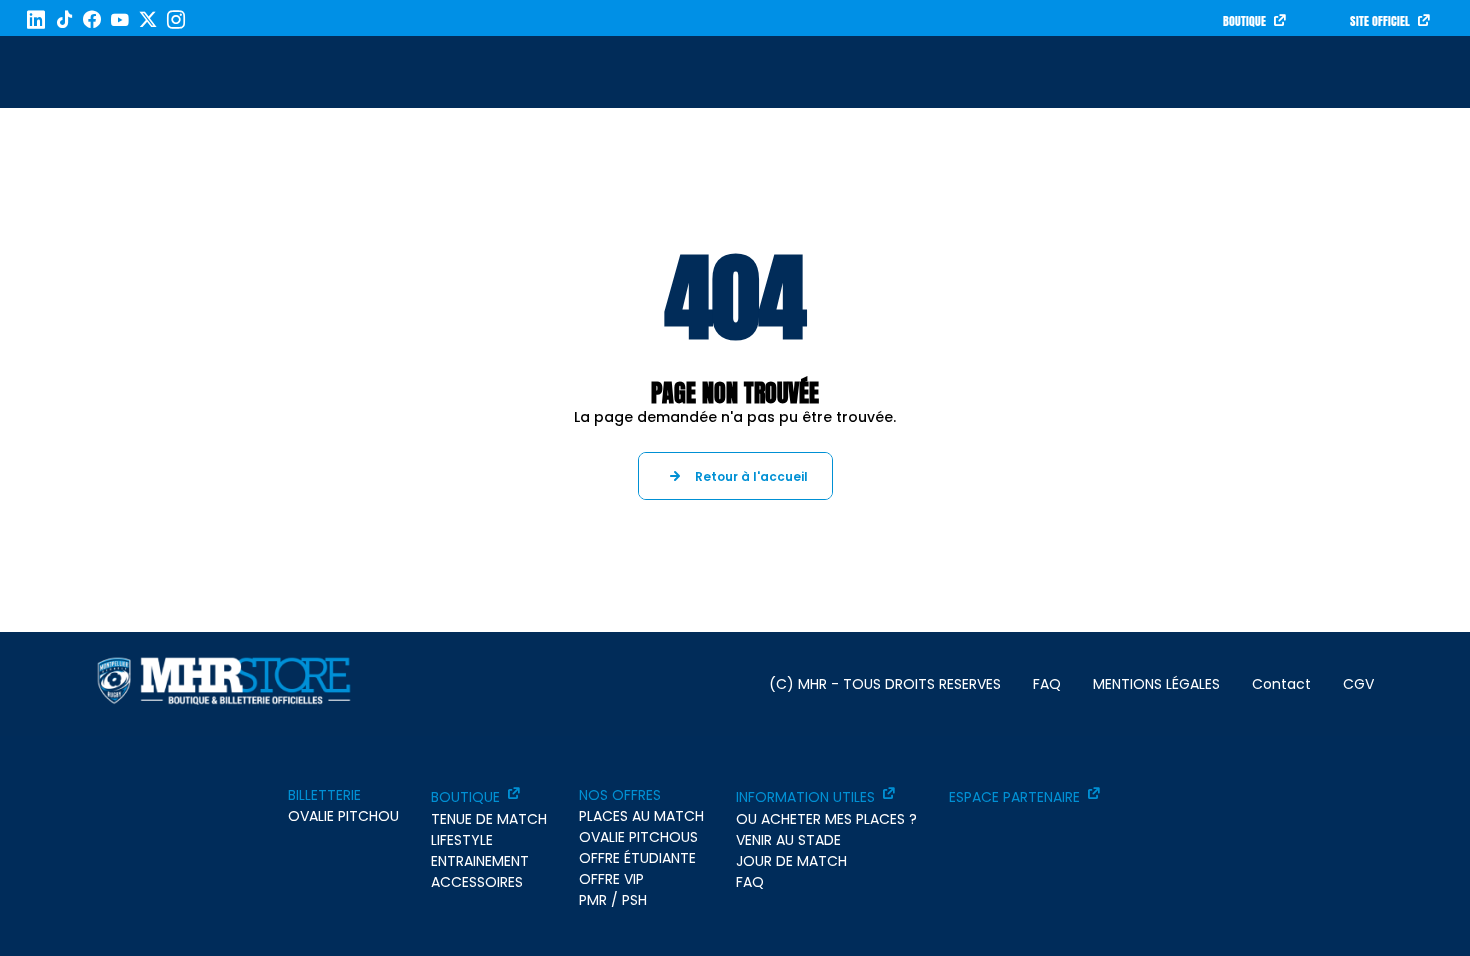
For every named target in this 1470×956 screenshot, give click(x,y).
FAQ (1047, 684)
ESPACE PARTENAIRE (1014, 797)
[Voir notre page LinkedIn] (36, 20)
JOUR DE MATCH (791, 861)
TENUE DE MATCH (489, 819)
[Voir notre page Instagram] (176, 20)
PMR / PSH (613, 900)
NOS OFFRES (620, 795)
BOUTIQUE (1244, 21)
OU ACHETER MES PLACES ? (826, 819)
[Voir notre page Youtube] (120, 20)
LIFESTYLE (462, 840)
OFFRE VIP (611, 879)
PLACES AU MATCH (641, 816)
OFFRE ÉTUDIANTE (637, 858)
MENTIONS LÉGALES (1156, 684)
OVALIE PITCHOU (343, 816)
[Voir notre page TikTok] (64, 20)
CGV (1358, 684)
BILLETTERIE (324, 795)
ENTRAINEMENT (480, 861)
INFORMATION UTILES (805, 797)
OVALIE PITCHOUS (638, 837)
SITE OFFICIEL (1380, 21)
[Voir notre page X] (148, 20)
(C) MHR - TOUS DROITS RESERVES (885, 684)
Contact (1281, 684)
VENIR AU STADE (788, 840)
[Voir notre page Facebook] (92, 20)
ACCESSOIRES (477, 882)
